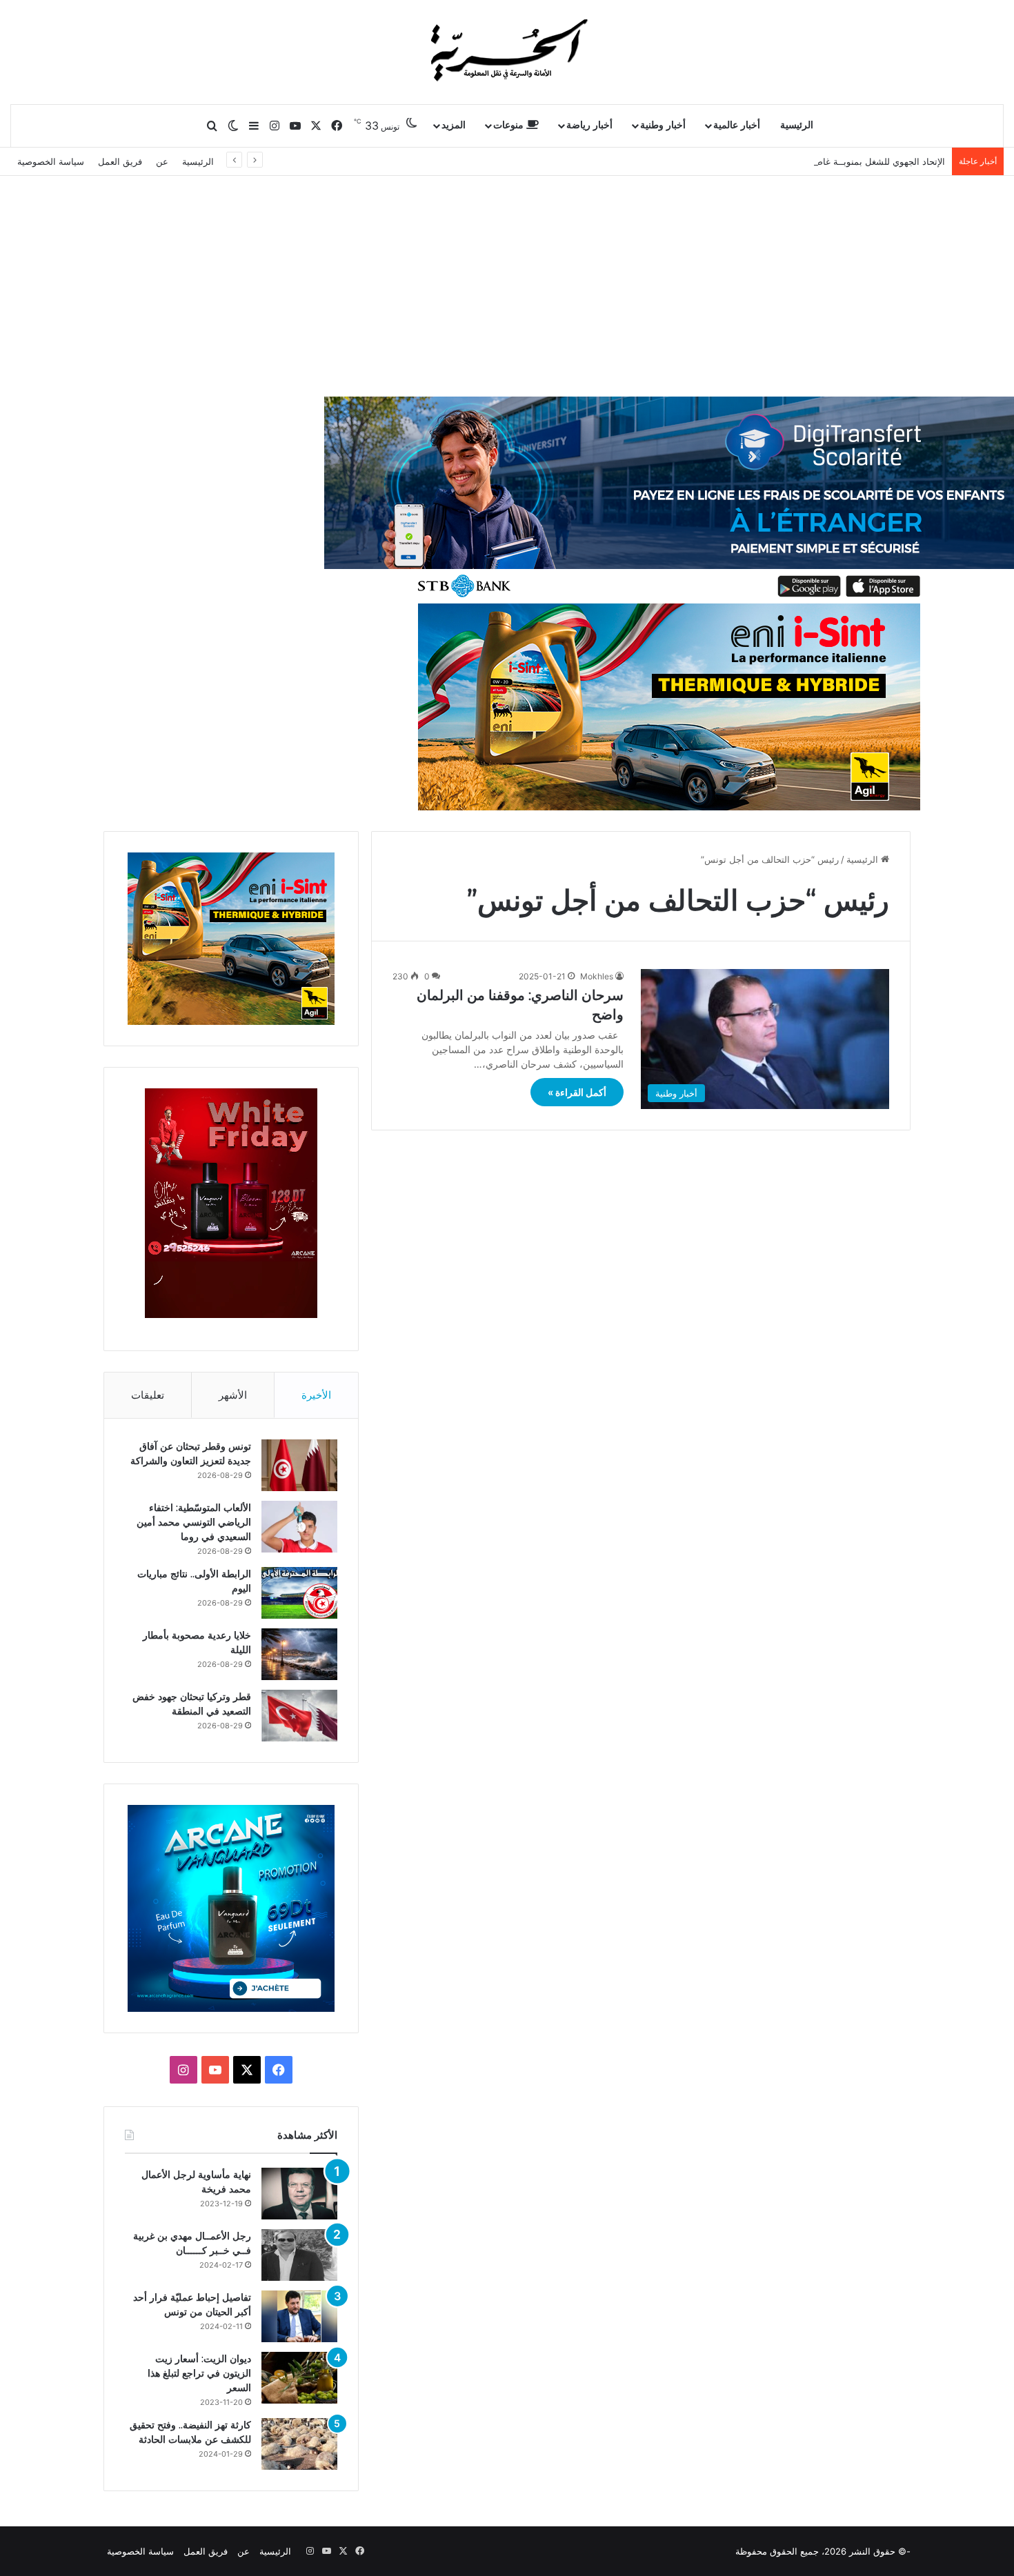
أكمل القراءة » (577, 1092)
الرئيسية (797, 125)
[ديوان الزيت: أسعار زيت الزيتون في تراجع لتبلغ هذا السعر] (299, 2378)
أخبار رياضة (589, 125)
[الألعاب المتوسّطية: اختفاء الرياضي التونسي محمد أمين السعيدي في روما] (299, 1527)
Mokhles (597, 976)
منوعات (510, 125)
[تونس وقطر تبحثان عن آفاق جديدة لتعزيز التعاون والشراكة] (299, 1465)
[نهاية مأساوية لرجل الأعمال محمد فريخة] (299, 2194)
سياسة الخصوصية (51, 161)
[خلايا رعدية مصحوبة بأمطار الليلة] (299, 1654)
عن (162, 161)
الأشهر (233, 1395)
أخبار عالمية (737, 125)
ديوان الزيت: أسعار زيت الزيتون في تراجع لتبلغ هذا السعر (199, 2373)
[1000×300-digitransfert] (669, 499)
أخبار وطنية (663, 125)
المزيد (454, 125)
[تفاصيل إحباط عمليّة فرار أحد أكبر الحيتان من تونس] (299, 2316)
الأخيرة (316, 1395)
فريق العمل (120, 161)
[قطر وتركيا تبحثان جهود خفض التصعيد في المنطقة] (299, 1716)
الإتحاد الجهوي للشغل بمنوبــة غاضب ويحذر (864, 161)
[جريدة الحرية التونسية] (507, 52)
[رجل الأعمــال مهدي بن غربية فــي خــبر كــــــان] (299, 2255)
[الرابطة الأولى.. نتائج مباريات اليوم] (299, 1593)
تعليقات (148, 1395)
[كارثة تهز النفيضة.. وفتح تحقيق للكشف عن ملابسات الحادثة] (299, 2444)
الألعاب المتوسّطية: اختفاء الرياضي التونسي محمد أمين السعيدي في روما (194, 1522)
